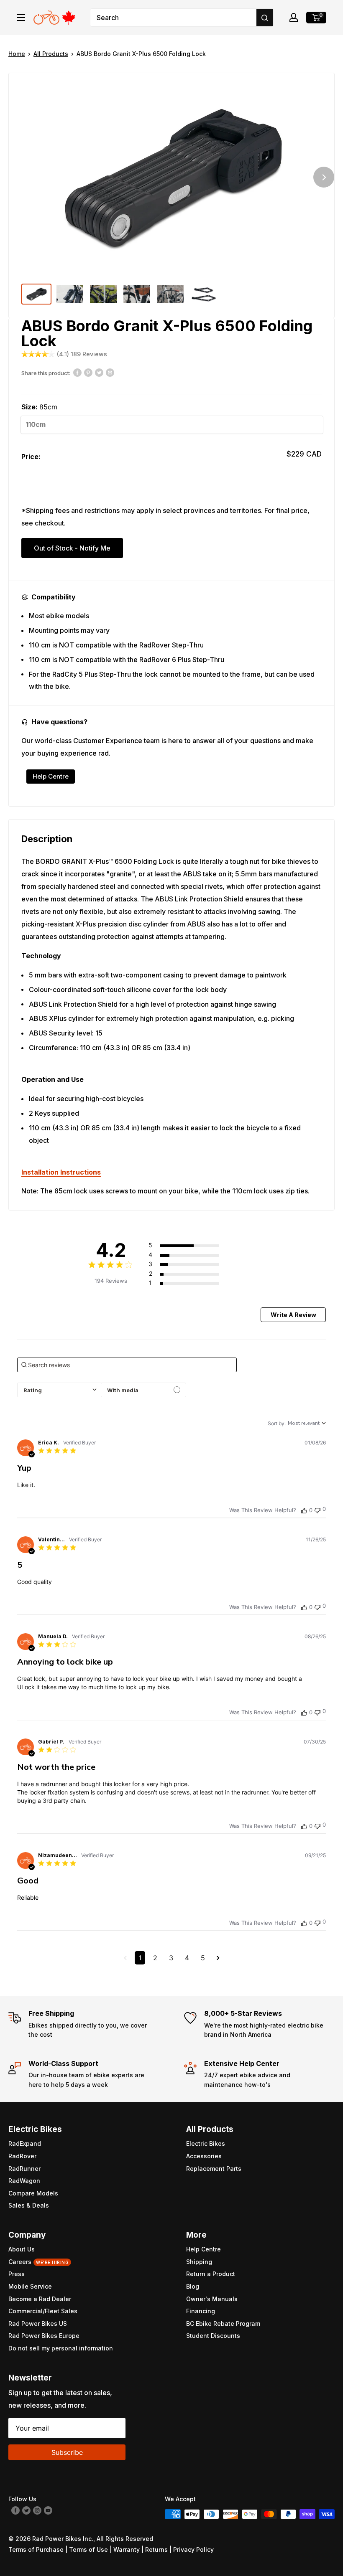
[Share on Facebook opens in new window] (77, 372)
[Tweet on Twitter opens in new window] (99, 372)
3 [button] (171, 1958)
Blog (193, 2286)
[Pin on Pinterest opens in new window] (88, 372)
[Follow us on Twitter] (26, 2510)
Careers (38, 2262)
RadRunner (24, 2169)
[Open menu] (21, 18)
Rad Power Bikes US (38, 2323)
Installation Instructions (61, 1172)
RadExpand (25, 2143)
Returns (156, 2549)
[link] (193, 1283)
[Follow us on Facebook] (15, 2510)
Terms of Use (88, 2549)
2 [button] (155, 1958)
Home (17, 54)
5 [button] (203, 1958)
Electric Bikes (206, 2143)
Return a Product (211, 2274)
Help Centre (51, 776)
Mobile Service (30, 2286)
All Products (51, 54)
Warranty (127, 2549)
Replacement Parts (214, 2169)
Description (47, 839)
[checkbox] (143, 1390)
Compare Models (33, 2193)
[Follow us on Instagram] (37, 2510)
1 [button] (140, 1958)
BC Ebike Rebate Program (223, 2323)
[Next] (324, 177)
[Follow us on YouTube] (48, 2510)
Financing (201, 2311)
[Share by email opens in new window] (110, 372)
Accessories (204, 2156)
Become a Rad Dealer (40, 2299)
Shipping (199, 2262)
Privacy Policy (193, 2549)
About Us (22, 2249)
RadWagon (24, 2181)
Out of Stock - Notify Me (72, 548)
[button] (294, 18)
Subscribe (67, 2452)
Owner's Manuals (212, 2299)
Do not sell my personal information (61, 2348)
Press (17, 2274)
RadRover (22, 2156)
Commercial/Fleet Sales (43, 2311)
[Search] (265, 18)
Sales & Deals (29, 2205)
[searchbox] (127, 1365)
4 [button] (187, 1958)
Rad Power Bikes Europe (44, 2336)
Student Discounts (213, 2336)
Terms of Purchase (36, 2549)
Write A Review (293, 1315)
